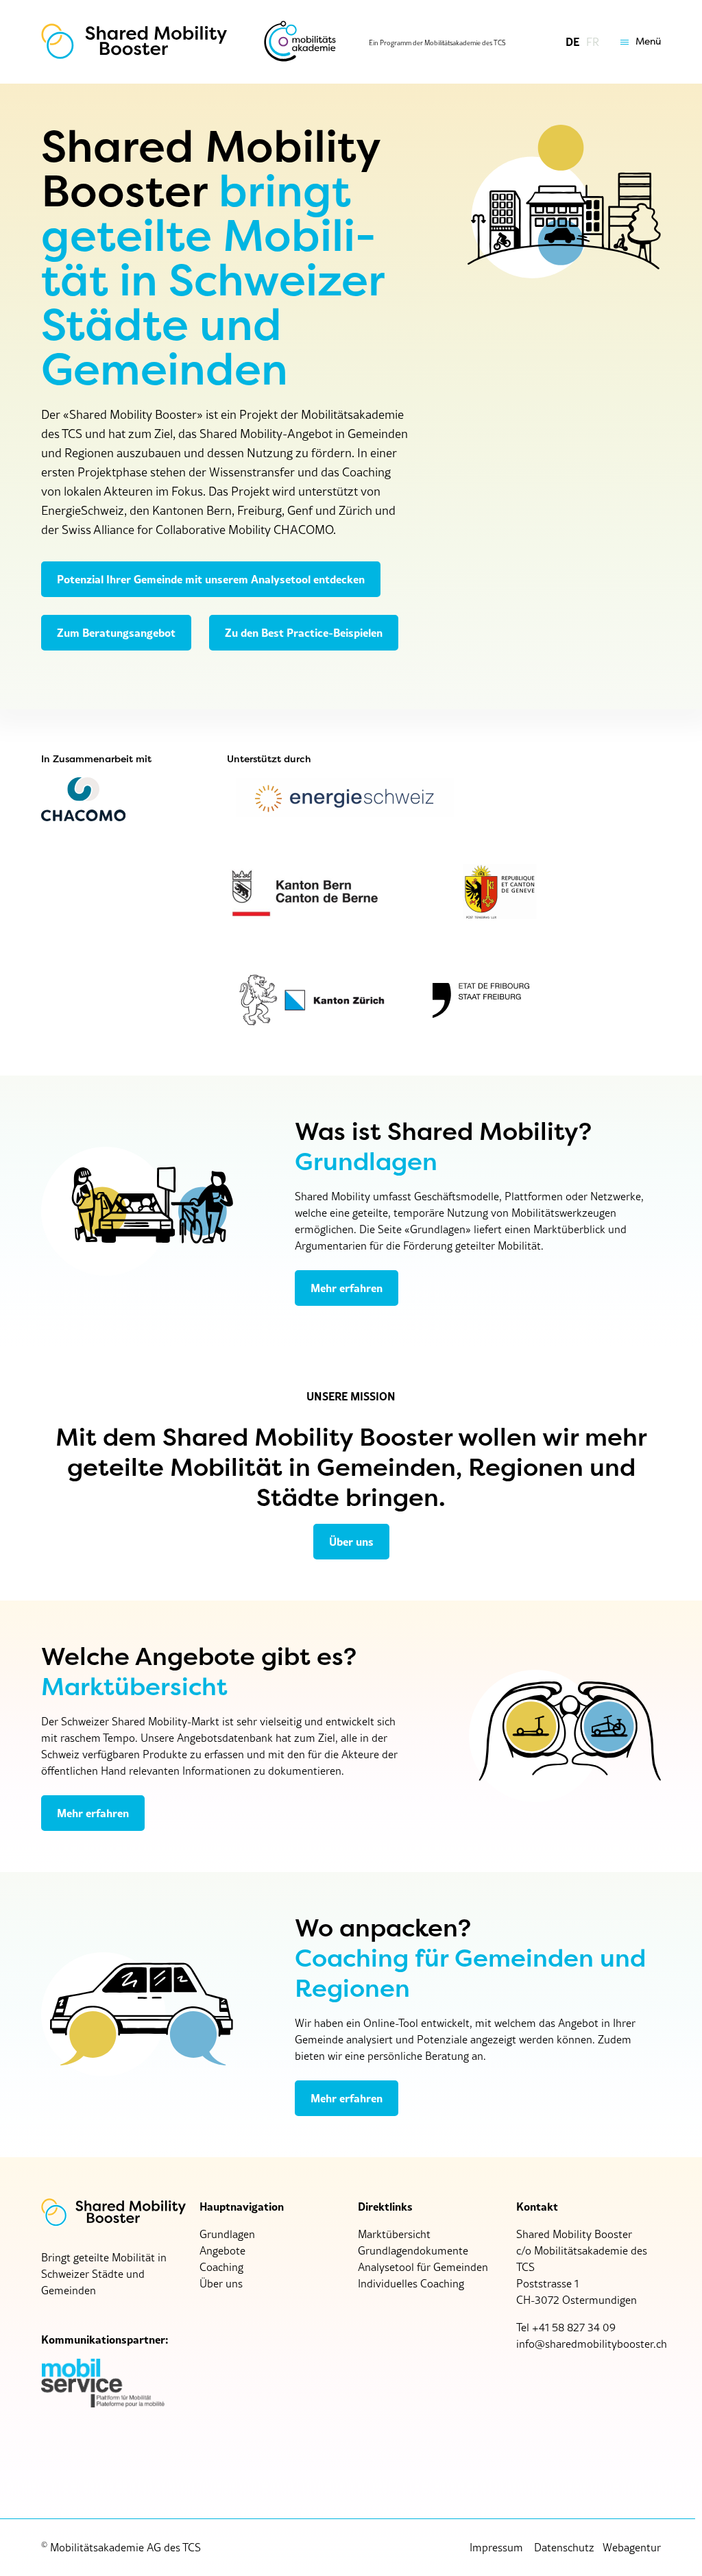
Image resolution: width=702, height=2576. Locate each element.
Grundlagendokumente (413, 2250)
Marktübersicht (394, 2234)
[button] (637, 42)
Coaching (221, 2267)
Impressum (496, 2547)
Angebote (222, 2250)
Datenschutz (564, 2547)
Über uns (221, 2283)
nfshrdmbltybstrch (593, 2344)
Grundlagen (227, 2234)
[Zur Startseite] (134, 42)
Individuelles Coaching (411, 2283)
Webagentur (632, 2547)
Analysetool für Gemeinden (423, 2267)
